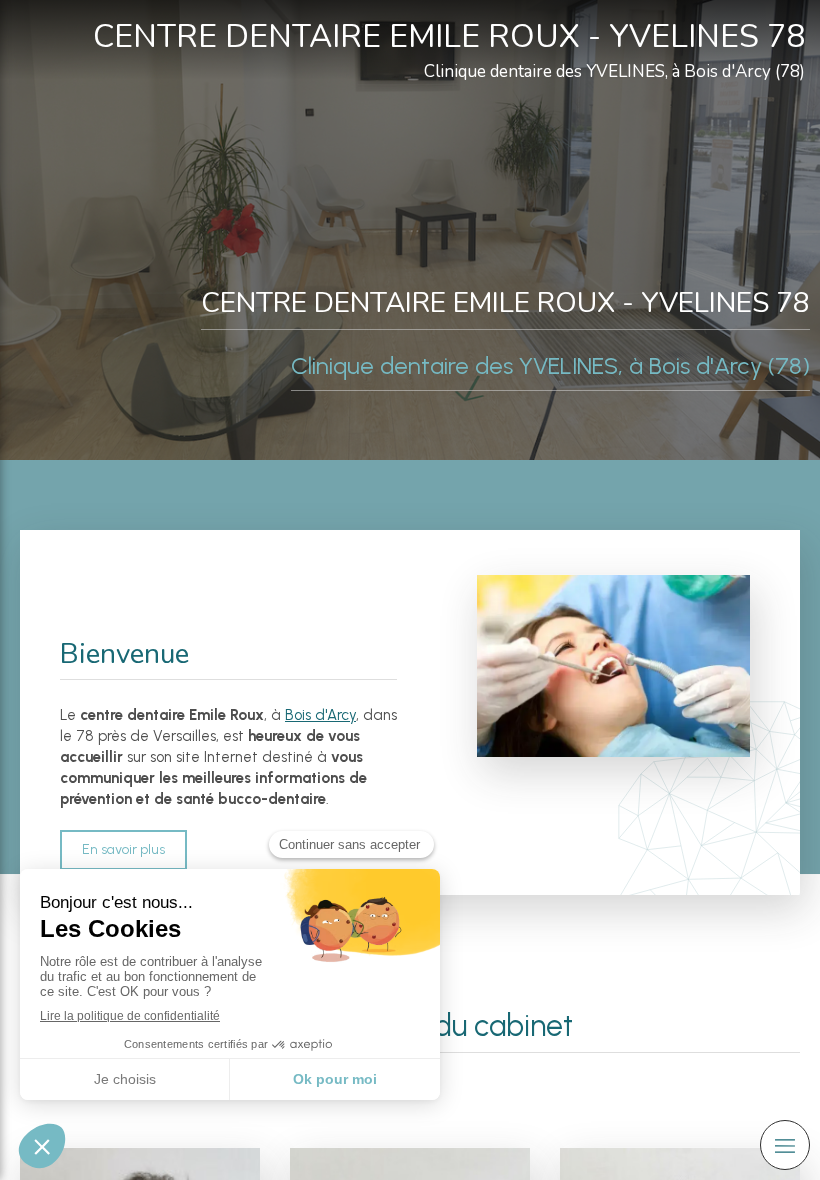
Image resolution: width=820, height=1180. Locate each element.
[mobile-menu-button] (785, 1145)
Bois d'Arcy (320, 715)
